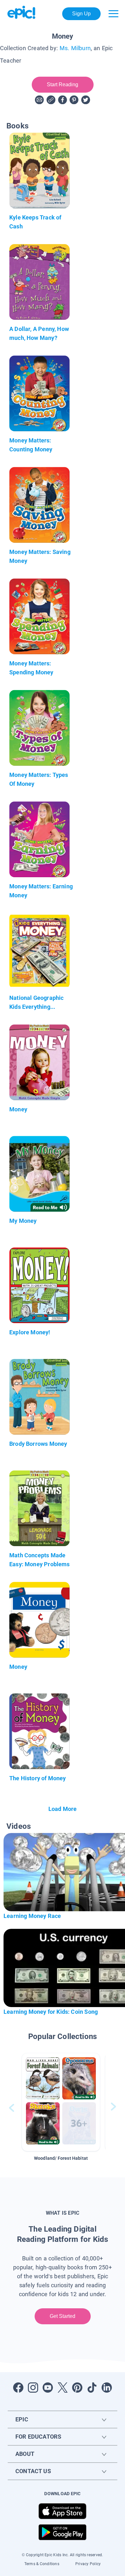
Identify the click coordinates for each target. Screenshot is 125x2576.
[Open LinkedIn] (107, 2388)
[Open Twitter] (63, 2388)
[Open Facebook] (18, 2388)
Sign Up (82, 14)
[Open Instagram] (33, 2388)
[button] (61, 2102)
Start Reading (63, 84)
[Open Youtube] (48, 2388)
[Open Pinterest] (77, 2388)
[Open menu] (113, 14)
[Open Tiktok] (92, 2388)
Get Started (63, 2316)
